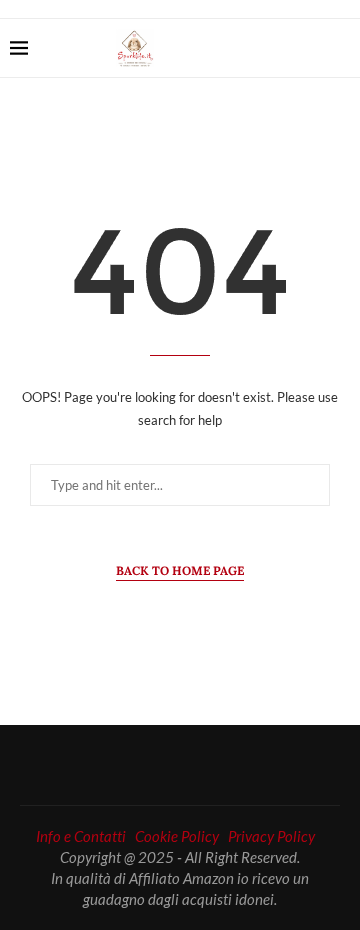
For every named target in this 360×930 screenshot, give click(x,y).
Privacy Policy (271, 836)
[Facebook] (278, 48)
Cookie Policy (177, 836)
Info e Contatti (81, 836)
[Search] (340, 48)
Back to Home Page (180, 570)
